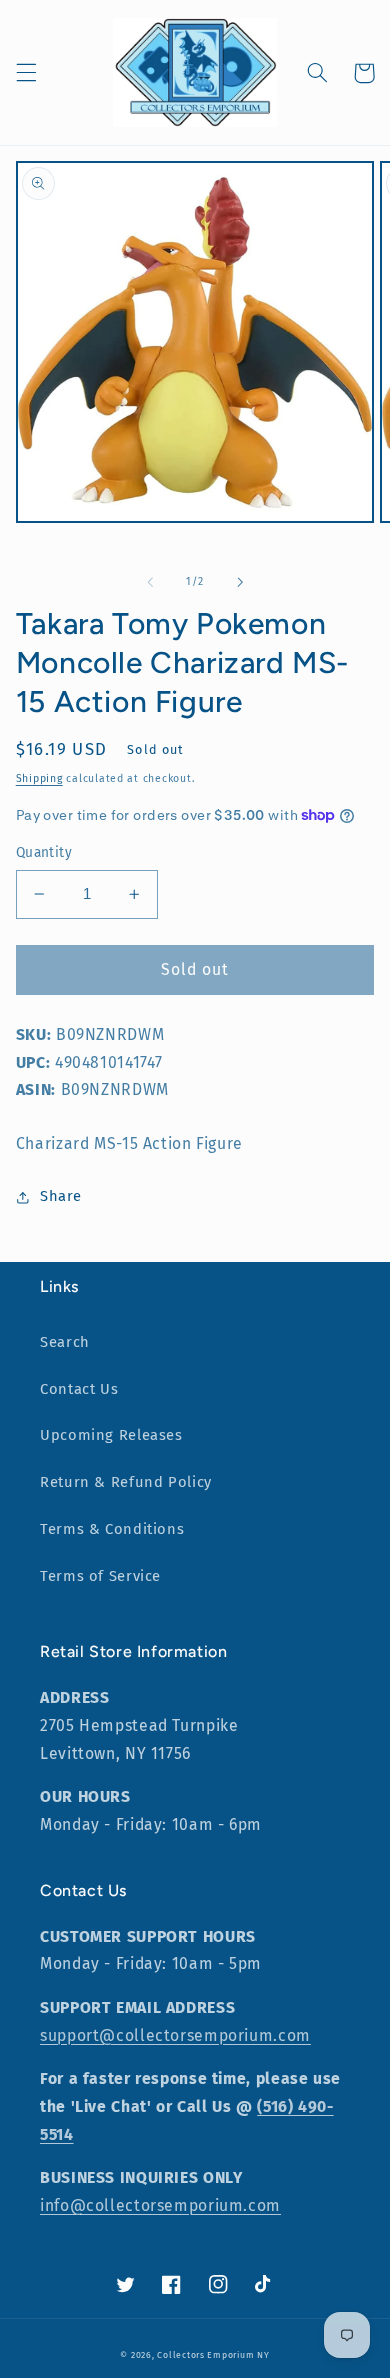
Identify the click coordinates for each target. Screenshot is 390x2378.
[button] (26, 73)
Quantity (44, 852)
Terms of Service (100, 1576)
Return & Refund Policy (126, 1482)
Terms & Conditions (112, 1529)
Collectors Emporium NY (213, 2355)
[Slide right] (240, 582)
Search (65, 1342)
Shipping (39, 778)
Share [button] (61, 1196)
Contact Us (79, 1389)
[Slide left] (150, 582)
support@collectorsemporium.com (175, 2035)
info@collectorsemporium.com (160, 2205)
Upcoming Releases (111, 1435)
